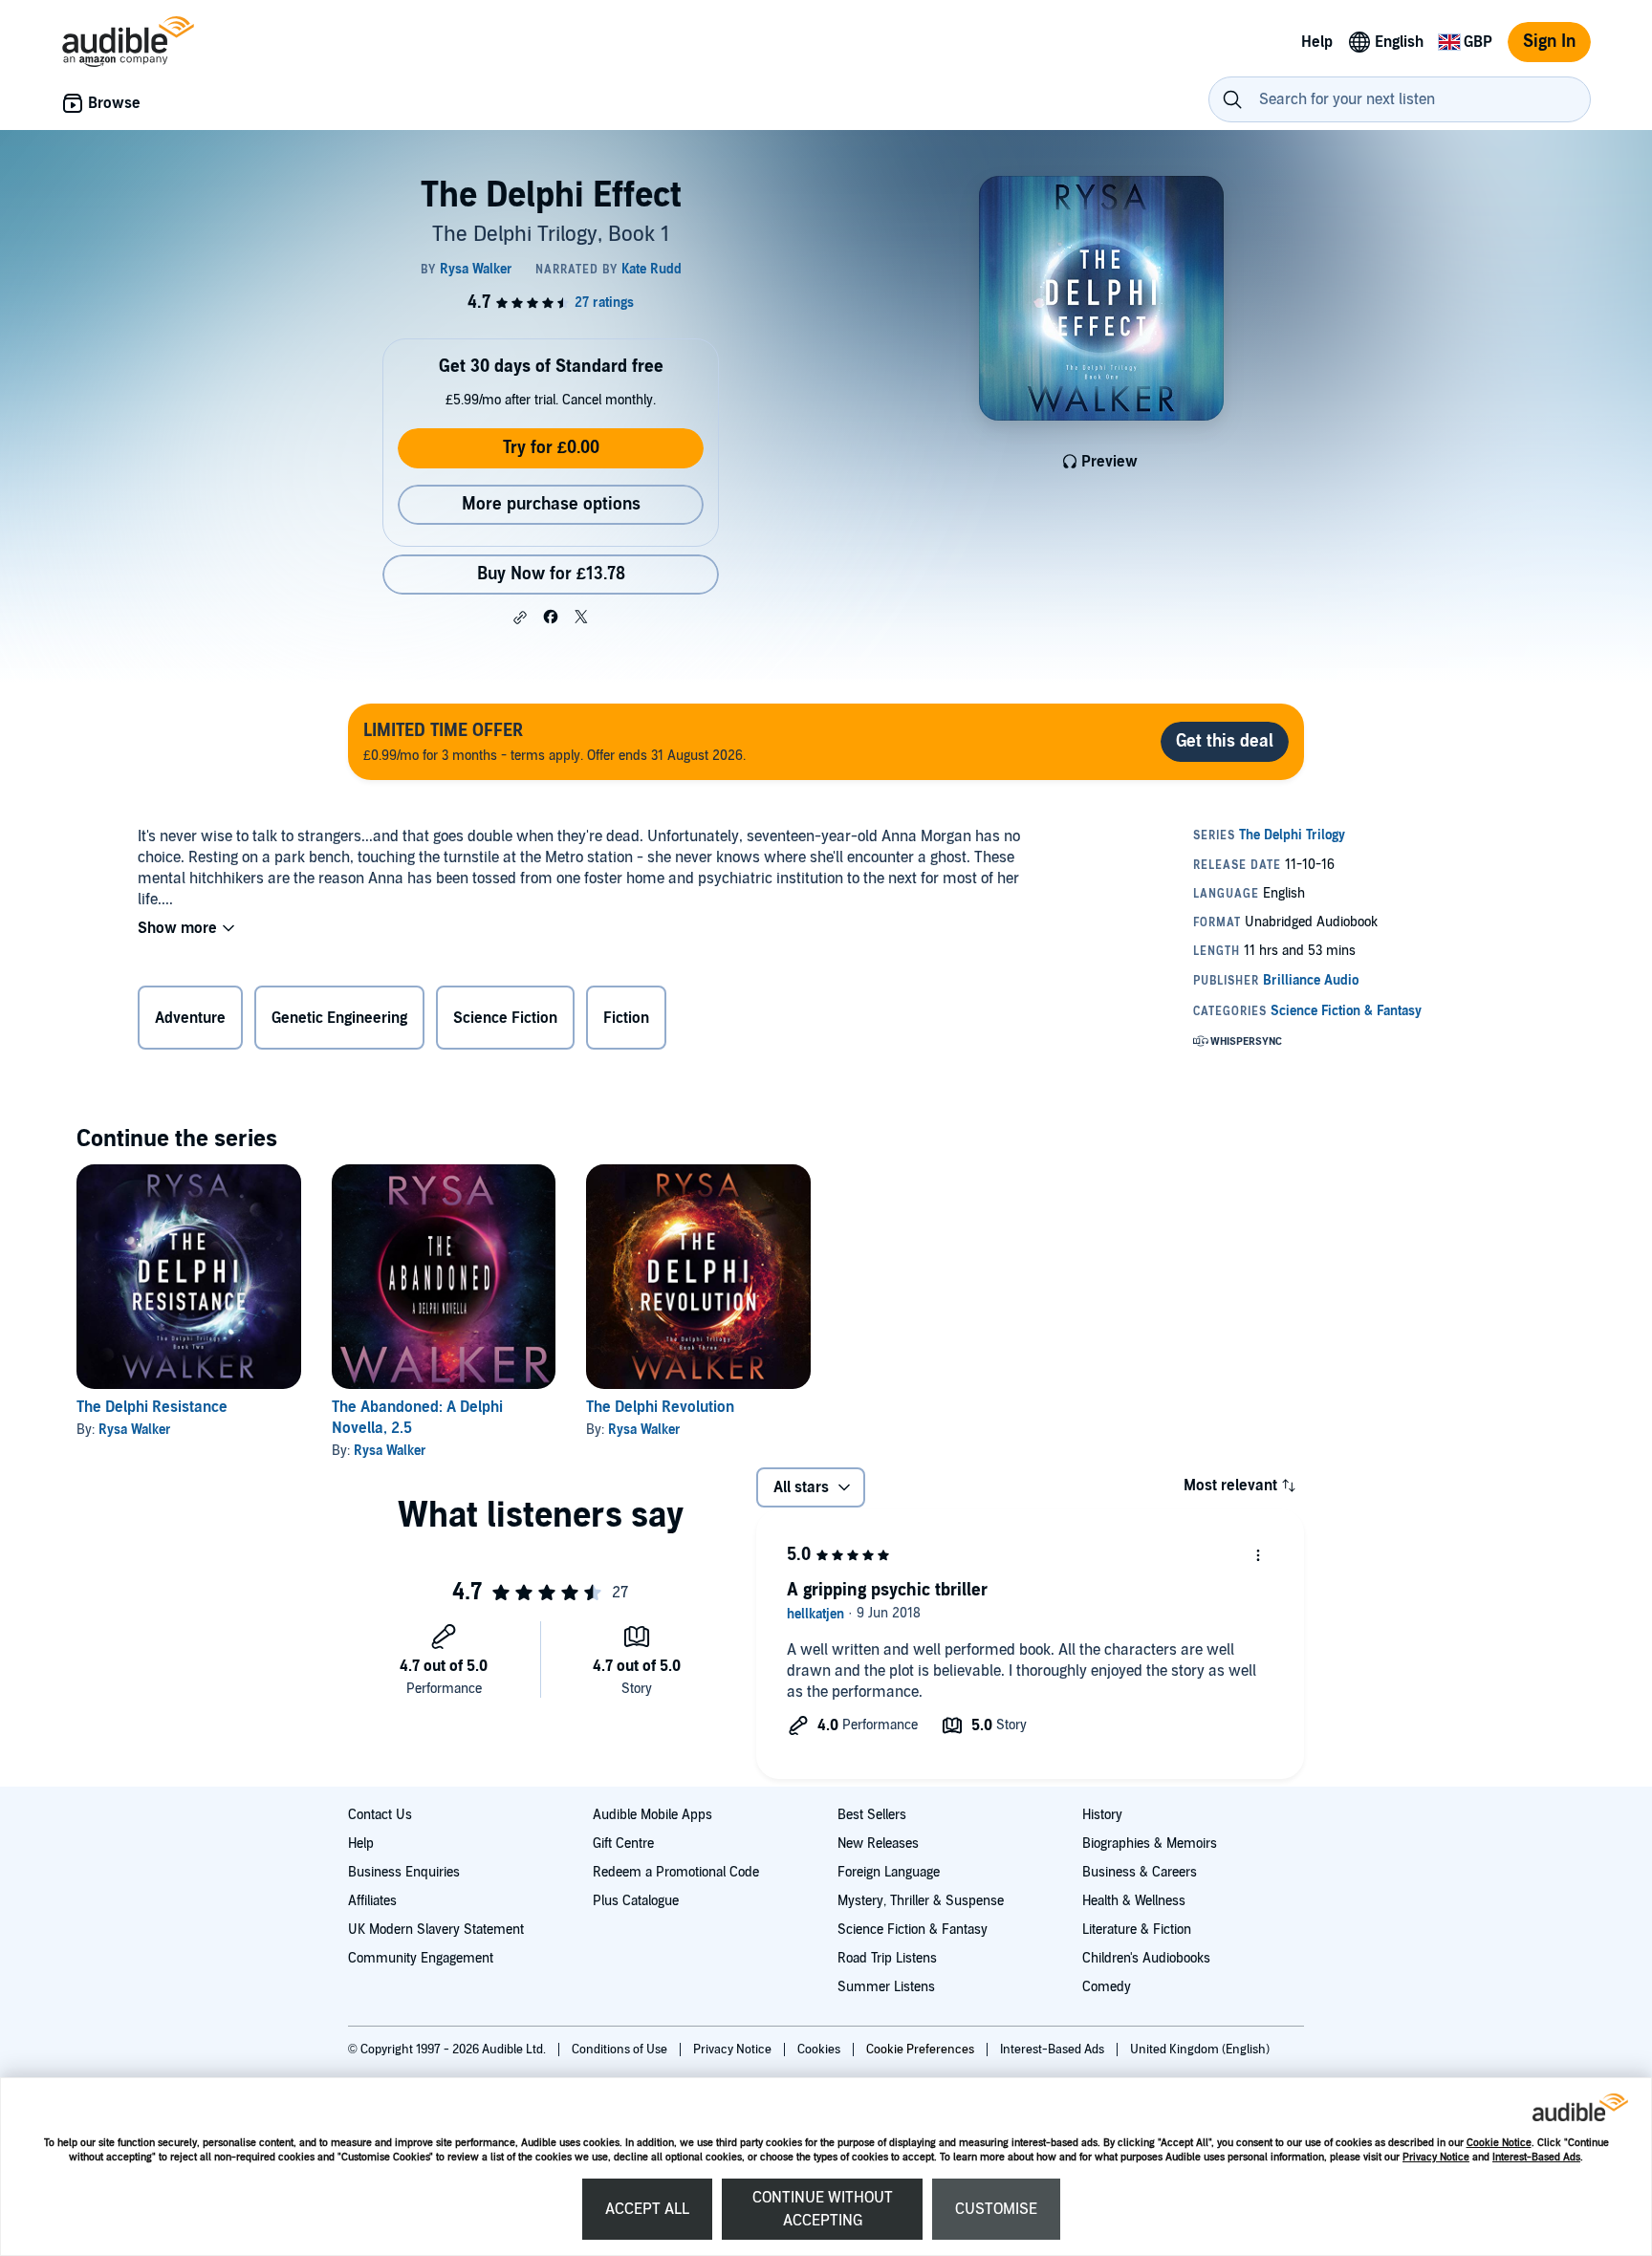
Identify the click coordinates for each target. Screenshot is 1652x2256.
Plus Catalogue (636, 1901)
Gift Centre (623, 1844)
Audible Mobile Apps (652, 1815)
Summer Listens (886, 1987)
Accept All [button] (647, 2209)
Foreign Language (889, 1872)
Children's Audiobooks (1146, 1958)
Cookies (820, 2050)
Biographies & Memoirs (1150, 1844)
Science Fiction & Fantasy (913, 1930)
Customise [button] (996, 2209)
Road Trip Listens (887, 1958)
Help (361, 1844)
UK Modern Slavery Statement (436, 1930)
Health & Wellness (1134, 1901)
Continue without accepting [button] (823, 2209)
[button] (520, 618)
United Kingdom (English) (1200, 2050)
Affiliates (372, 1901)
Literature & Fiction (1137, 1930)
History (1102, 1815)
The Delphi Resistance (152, 1407)
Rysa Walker (135, 1430)
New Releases (878, 1844)
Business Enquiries (404, 1872)
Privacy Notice (1436, 2157)
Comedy (1107, 1987)
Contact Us (380, 1815)
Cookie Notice (1499, 2143)
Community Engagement (421, 1958)
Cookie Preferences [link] (920, 2050)
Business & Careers (1140, 1872)
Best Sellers (872, 1815)
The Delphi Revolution (660, 1407)
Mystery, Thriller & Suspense (921, 1901)
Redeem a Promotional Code (676, 1872)
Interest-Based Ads (1536, 2157)
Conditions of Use (621, 2050)
